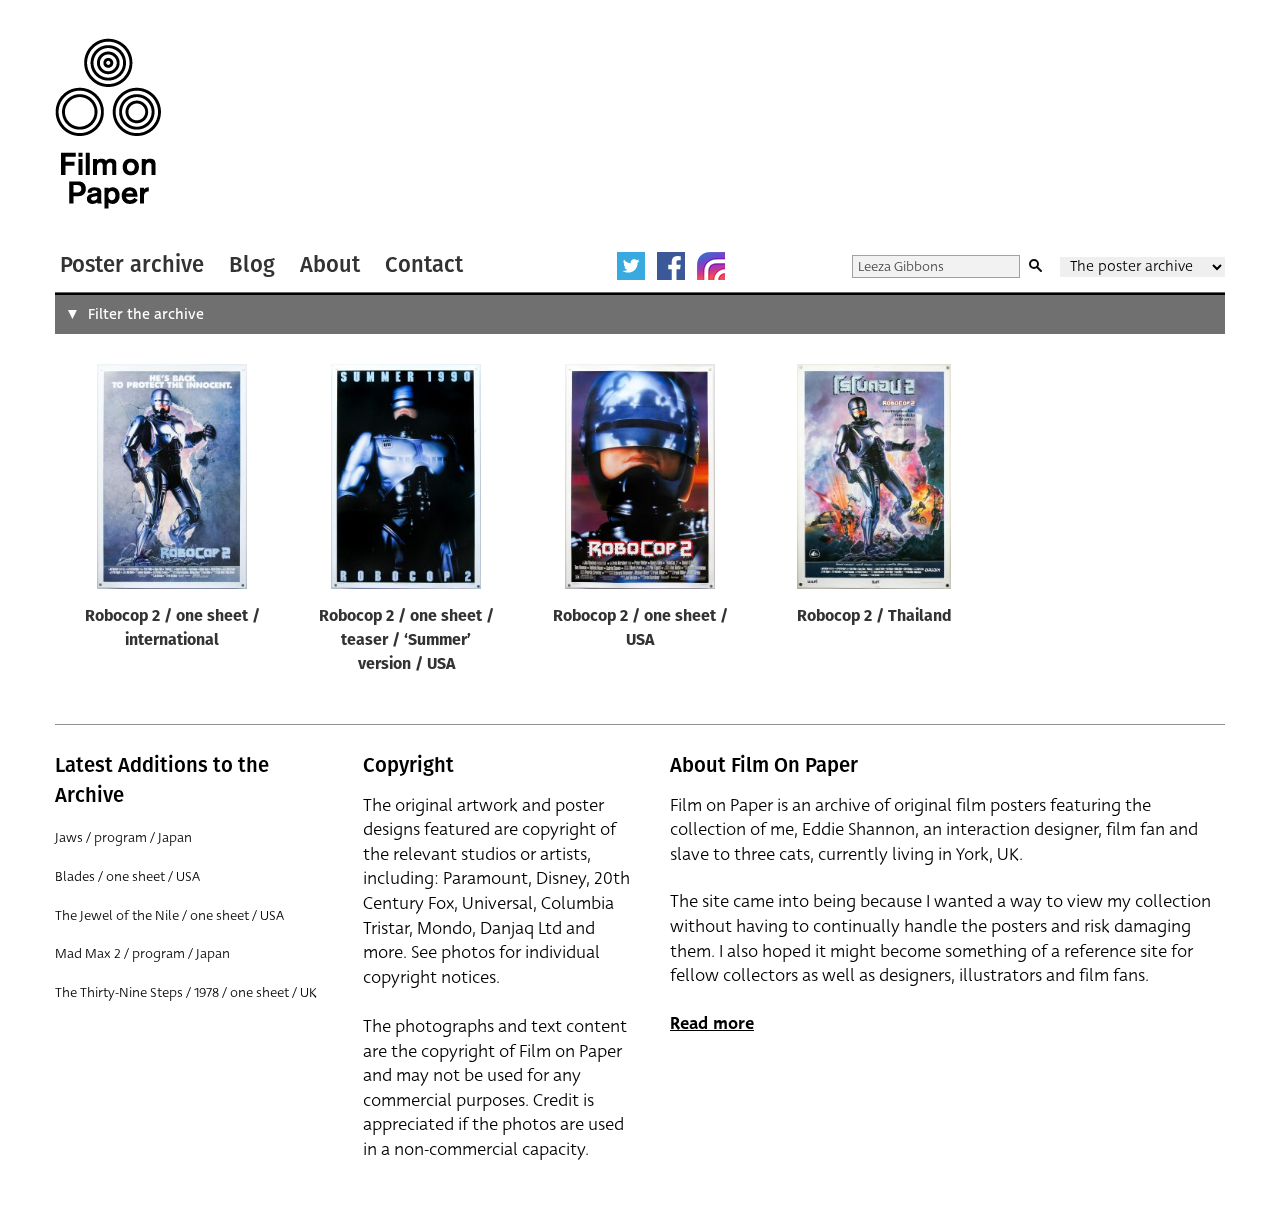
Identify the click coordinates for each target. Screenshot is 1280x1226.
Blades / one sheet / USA (127, 876)
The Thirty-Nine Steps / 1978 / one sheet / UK (186, 992)
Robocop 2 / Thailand (874, 617)
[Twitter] (631, 266)
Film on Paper (108, 123)
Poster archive (132, 264)
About (330, 264)
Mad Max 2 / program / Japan (142, 953)
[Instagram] (711, 266)
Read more (712, 1023)
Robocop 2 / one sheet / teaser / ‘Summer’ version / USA (406, 641)
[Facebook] (671, 266)
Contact (424, 264)
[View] (172, 481)
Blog (252, 264)
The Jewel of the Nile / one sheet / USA (169, 915)
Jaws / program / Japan (123, 837)
